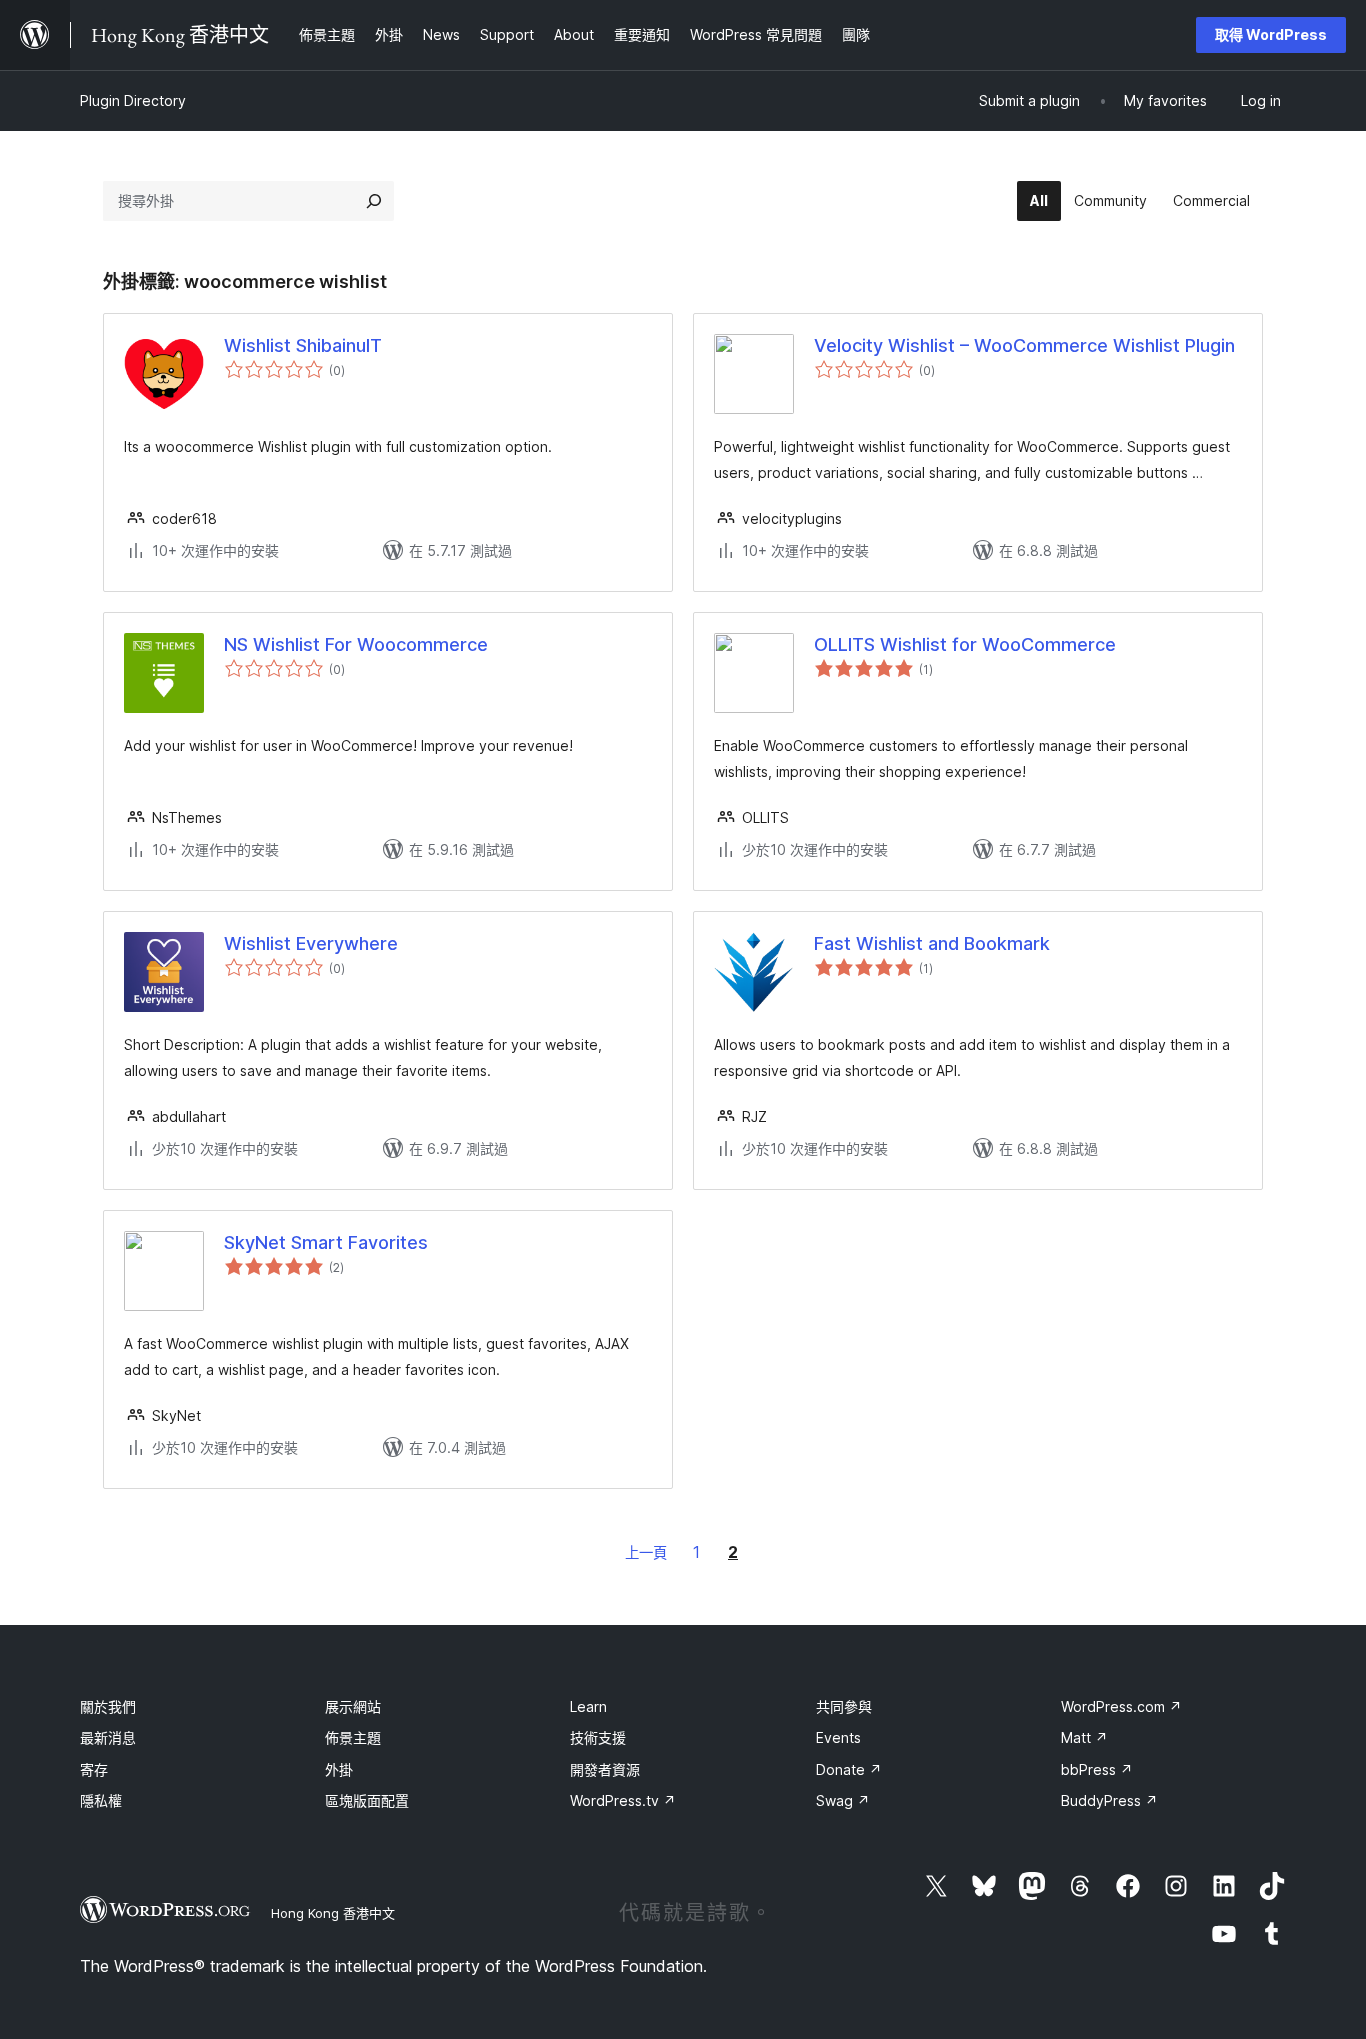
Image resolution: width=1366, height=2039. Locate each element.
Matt (1084, 1737)
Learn (588, 1706)
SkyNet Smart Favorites (326, 1242)
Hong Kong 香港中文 (333, 1913)
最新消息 (108, 1737)
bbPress (1097, 1769)
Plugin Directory (133, 100)
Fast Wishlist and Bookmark (932, 943)
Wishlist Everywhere (311, 943)
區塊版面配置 (367, 1800)
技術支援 (598, 1737)
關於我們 (108, 1706)
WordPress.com (1121, 1706)
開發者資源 (605, 1769)
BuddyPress (1109, 1800)
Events (838, 1737)
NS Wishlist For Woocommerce (356, 644)
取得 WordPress (1271, 34)
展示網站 (353, 1706)
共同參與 (844, 1706)
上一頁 (646, 1552)
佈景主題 (353, 1737)
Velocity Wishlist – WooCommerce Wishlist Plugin (1024, 345)
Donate (849, 1769)
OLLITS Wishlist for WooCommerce (965, 644)
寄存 (94, 1769)
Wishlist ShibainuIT (303, 345)
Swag (843, 1800)
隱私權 (101, 1800)
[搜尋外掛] (374, 201)
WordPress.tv (623, 1800)
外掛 (339, 1769)
